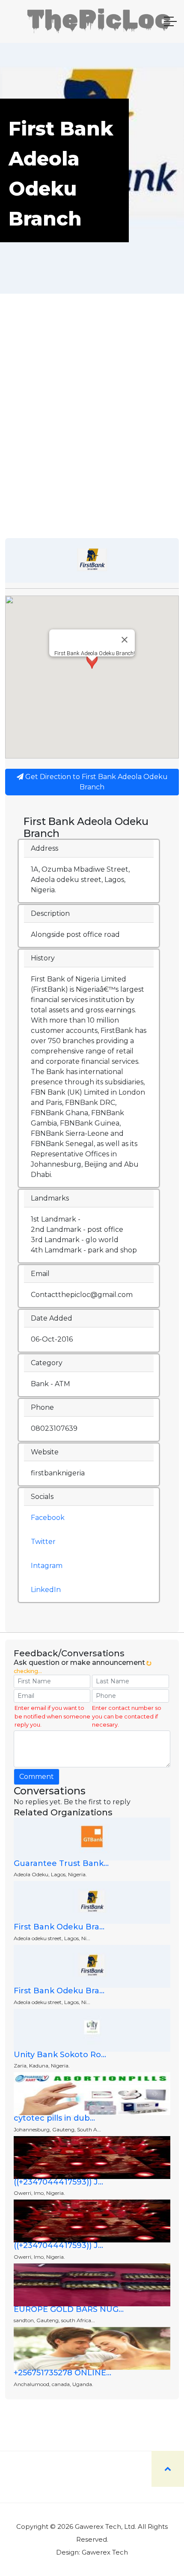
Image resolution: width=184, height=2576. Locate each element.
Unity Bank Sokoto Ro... (60, 2055)
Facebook (48, 1518)
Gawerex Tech (105, 2552)
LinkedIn (46, 1590)
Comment (37, 1777)
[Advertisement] (92, 442)
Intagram (47, 1566)
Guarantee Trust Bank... (61, 1863)
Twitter (43, 1542)
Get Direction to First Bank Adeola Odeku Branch (96, 782)
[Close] (125, 640)
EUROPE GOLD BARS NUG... (69, 2309)
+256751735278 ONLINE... (62, 2373)
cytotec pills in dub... (54, 2118)
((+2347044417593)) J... (58, 2182)
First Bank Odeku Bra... (59, 1927)
